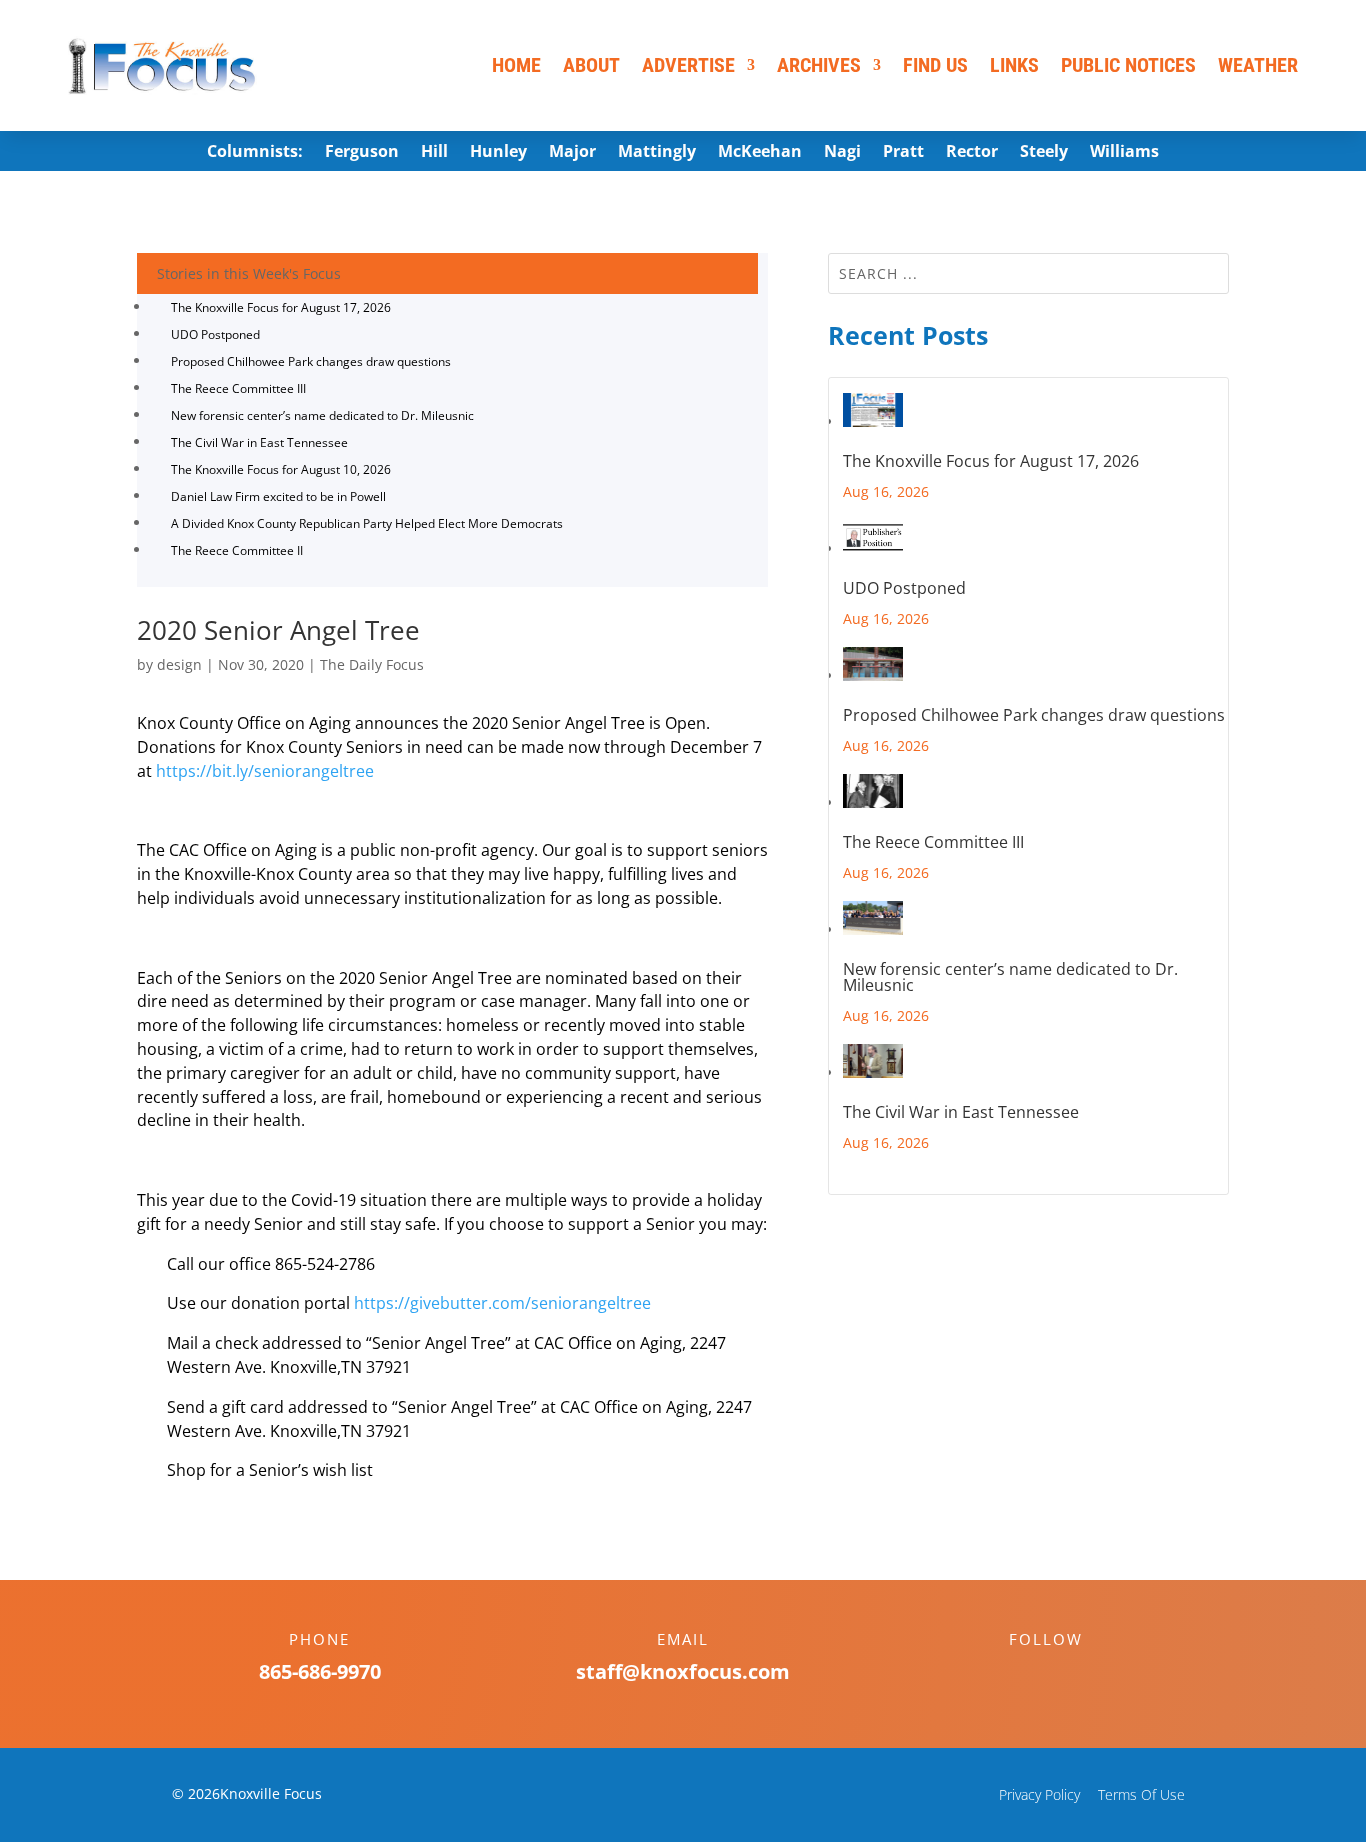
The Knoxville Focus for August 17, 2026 (281, 307)
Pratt (903, 153)
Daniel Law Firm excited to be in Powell (278, 496)
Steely (1044, 153)
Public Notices (1128, 65)
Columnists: (255, 153)
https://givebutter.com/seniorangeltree (502, 1303)
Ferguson (362, 153)
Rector (972, 153)
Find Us (935, 65)
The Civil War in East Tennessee (259, 442)
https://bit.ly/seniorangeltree (265, 771)
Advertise (688, 65)
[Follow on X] (1066, 1674)
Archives (819, 65)
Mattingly (657, 153)
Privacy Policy (1039, 1794)
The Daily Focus (372, 664)
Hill (434, 153)
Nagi (842, 153)
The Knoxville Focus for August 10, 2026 (281, 469)
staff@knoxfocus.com (683, 1671)
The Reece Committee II (237, 550)
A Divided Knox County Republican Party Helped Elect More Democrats (367, 523)
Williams (1124, 153)
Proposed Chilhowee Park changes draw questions (311, 361)
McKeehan (760, 153)
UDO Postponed (215, 334)
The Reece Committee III (238, 388)
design (179, 664)
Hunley (498, 153)
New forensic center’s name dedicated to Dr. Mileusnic (322, 415)
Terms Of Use (1141, 1794)
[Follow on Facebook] (1026, 1674)
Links (1014, 65)
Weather (1258, 65)
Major (572, 153)
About (591, 65)
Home (516, 65)
